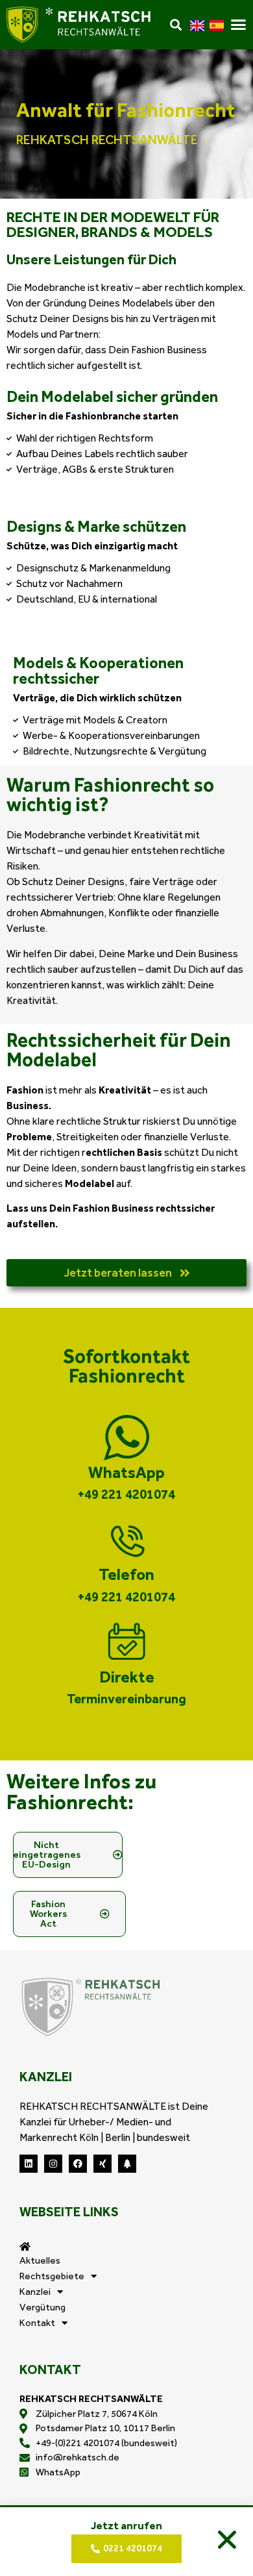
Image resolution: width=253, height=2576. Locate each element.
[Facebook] (78, 2164)
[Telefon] (126, 1540)
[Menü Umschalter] (238, 24)
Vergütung (42, 2307)
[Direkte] (126, 1642)
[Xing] (102, 2164)
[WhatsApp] (126, 1438)
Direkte (127, 1677)
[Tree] (127, 2164)
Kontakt (37, 2323)
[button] (227, 2540)
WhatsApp (126, 1472)
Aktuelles (40, 2260)
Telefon (126, 1574)
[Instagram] (53, 2164)
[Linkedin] (29, 2164)
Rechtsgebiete (52, 2276)
